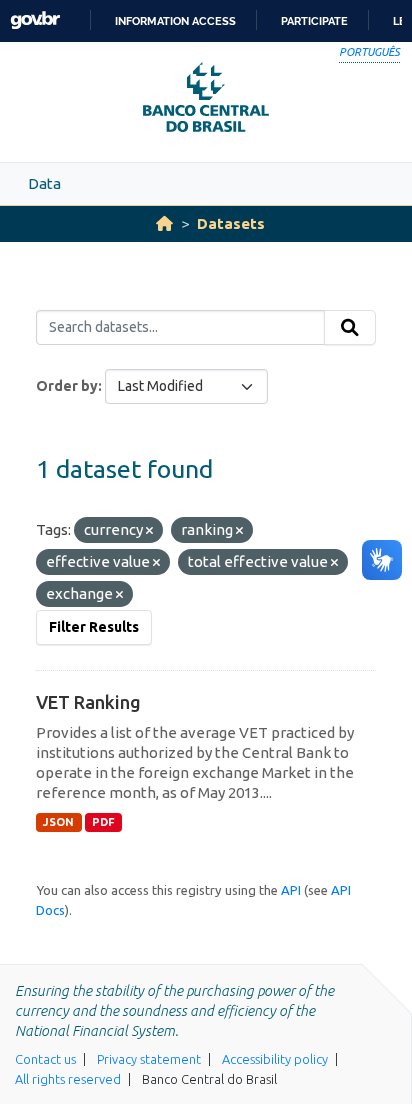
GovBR (35, 20)
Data (44, 183)
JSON (58, 822)
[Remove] (149, 531)
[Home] (164, 223)
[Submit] (350, 328)
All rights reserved (68, 1079)
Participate (314, 21)
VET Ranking (88, 702)
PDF (103, 822)
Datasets (231, 223)
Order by (67, 386)
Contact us (45, 1059)
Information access (175, 21)
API (291, 890)
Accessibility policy (275, 1059)
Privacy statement (149, 1059)
